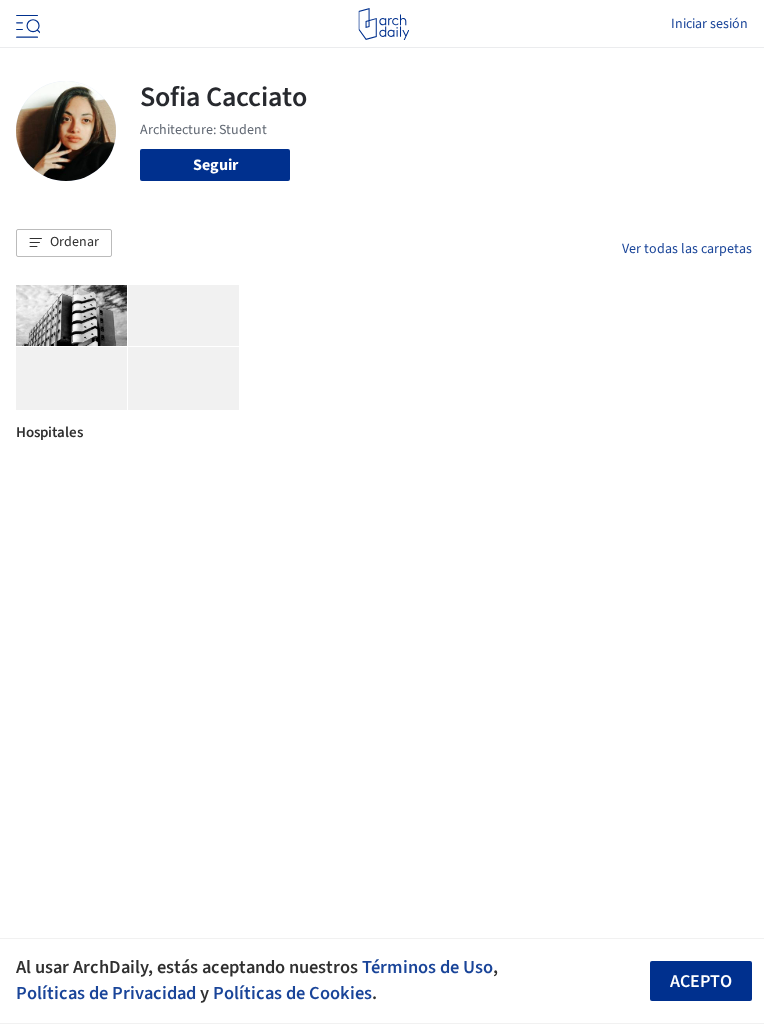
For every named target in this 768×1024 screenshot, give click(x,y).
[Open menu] (26, 24)
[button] (64, 243)
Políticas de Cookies (292, 993)
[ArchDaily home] (383, 24)
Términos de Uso (427, 967)
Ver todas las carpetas (687, 249)
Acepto (701, 981)
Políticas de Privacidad (106, 993)
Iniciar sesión (709, 24)
